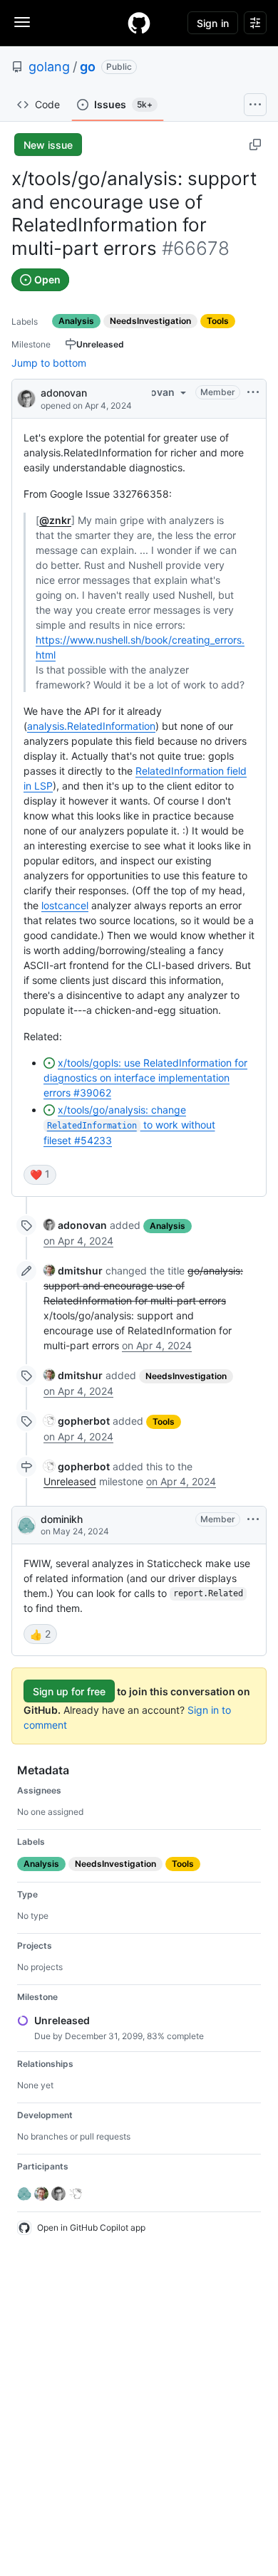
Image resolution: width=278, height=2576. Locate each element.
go (88, 67)
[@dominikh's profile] (26, 1525)
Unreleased (70, 1481)
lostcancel (65, 905)
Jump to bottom (49, 363)
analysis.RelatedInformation (91, 726)
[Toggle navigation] (22, 22)
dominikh (62, 1519)
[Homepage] (139, 23)
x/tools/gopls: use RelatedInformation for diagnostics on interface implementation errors (145, 1078)
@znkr (55, 520)
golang (49, 67)
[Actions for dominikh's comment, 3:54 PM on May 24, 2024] (253, 1519)
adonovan (64, 393)
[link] (75, 1225)
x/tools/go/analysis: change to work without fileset (129, 1125)
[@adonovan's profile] (26, 398)
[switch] (40, 1175)
